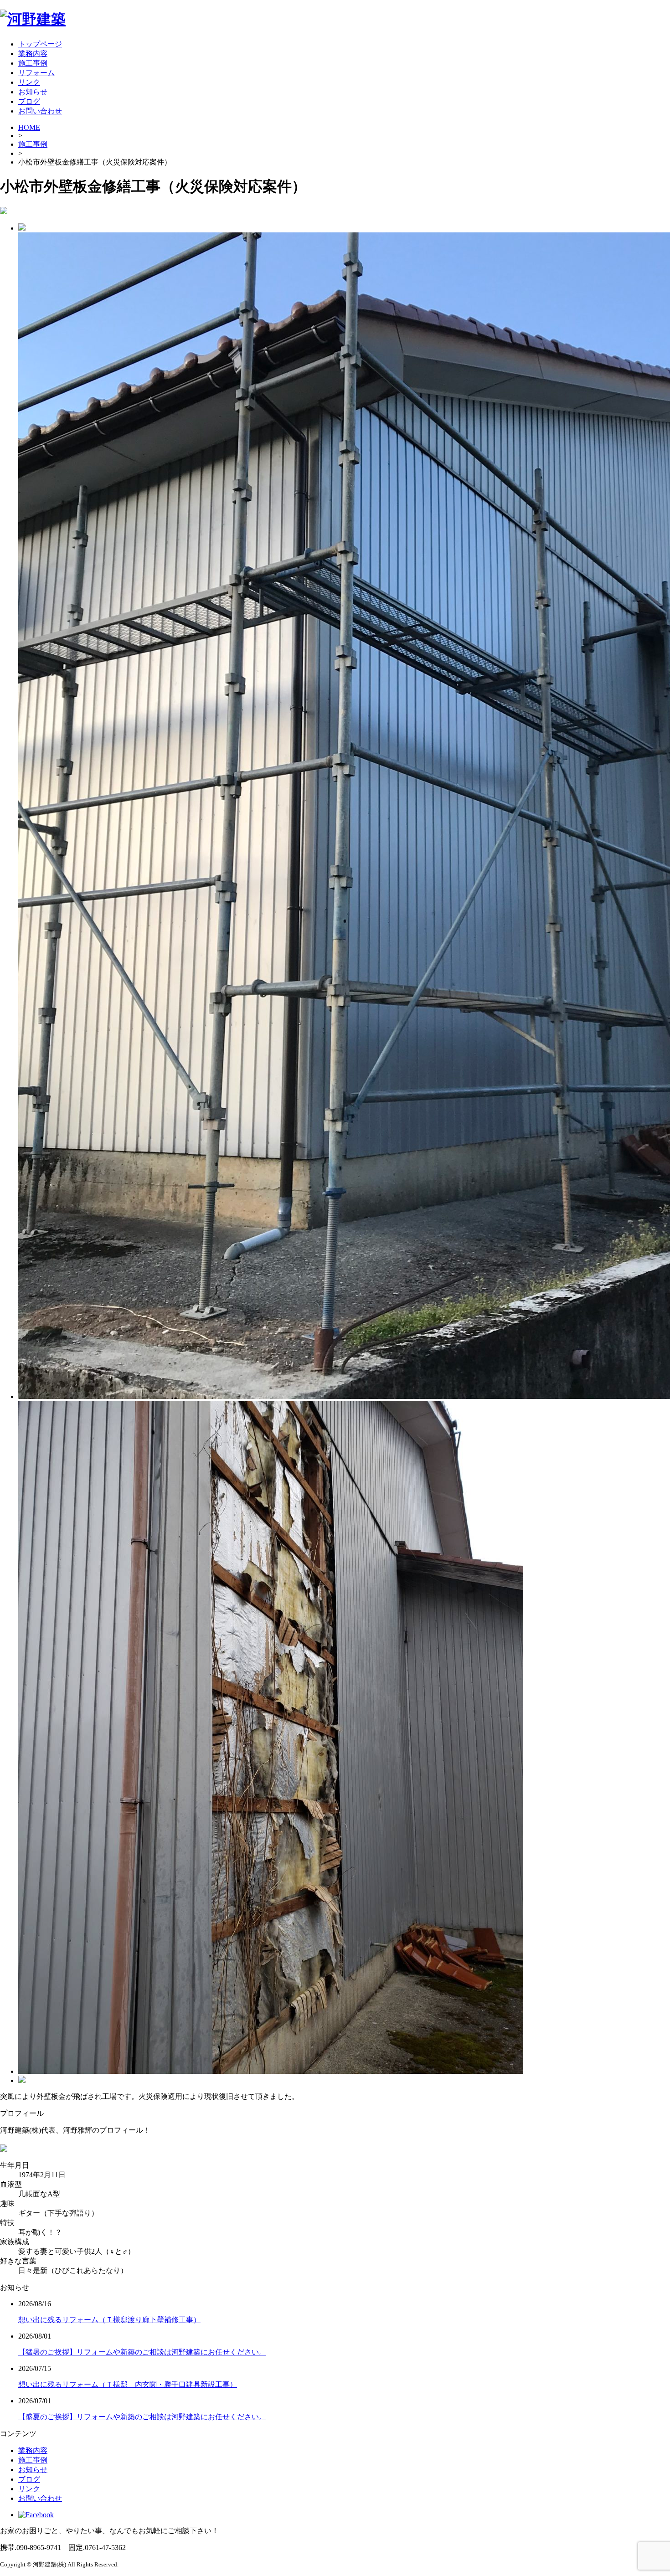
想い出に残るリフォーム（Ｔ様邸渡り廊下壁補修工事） (109, 2320)
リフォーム (36, 73)
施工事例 (33, 63)
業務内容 (33, 54)
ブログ (29, 101)
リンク (29, 82)
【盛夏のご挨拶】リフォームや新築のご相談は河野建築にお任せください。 (142, 2417)
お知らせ (33, 92)
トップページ (40, 44)
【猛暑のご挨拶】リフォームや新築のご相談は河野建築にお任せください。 (142, 2352)
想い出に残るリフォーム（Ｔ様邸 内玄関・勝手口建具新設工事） (128, 2384)
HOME (29, 127)
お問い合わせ (40, 111)
